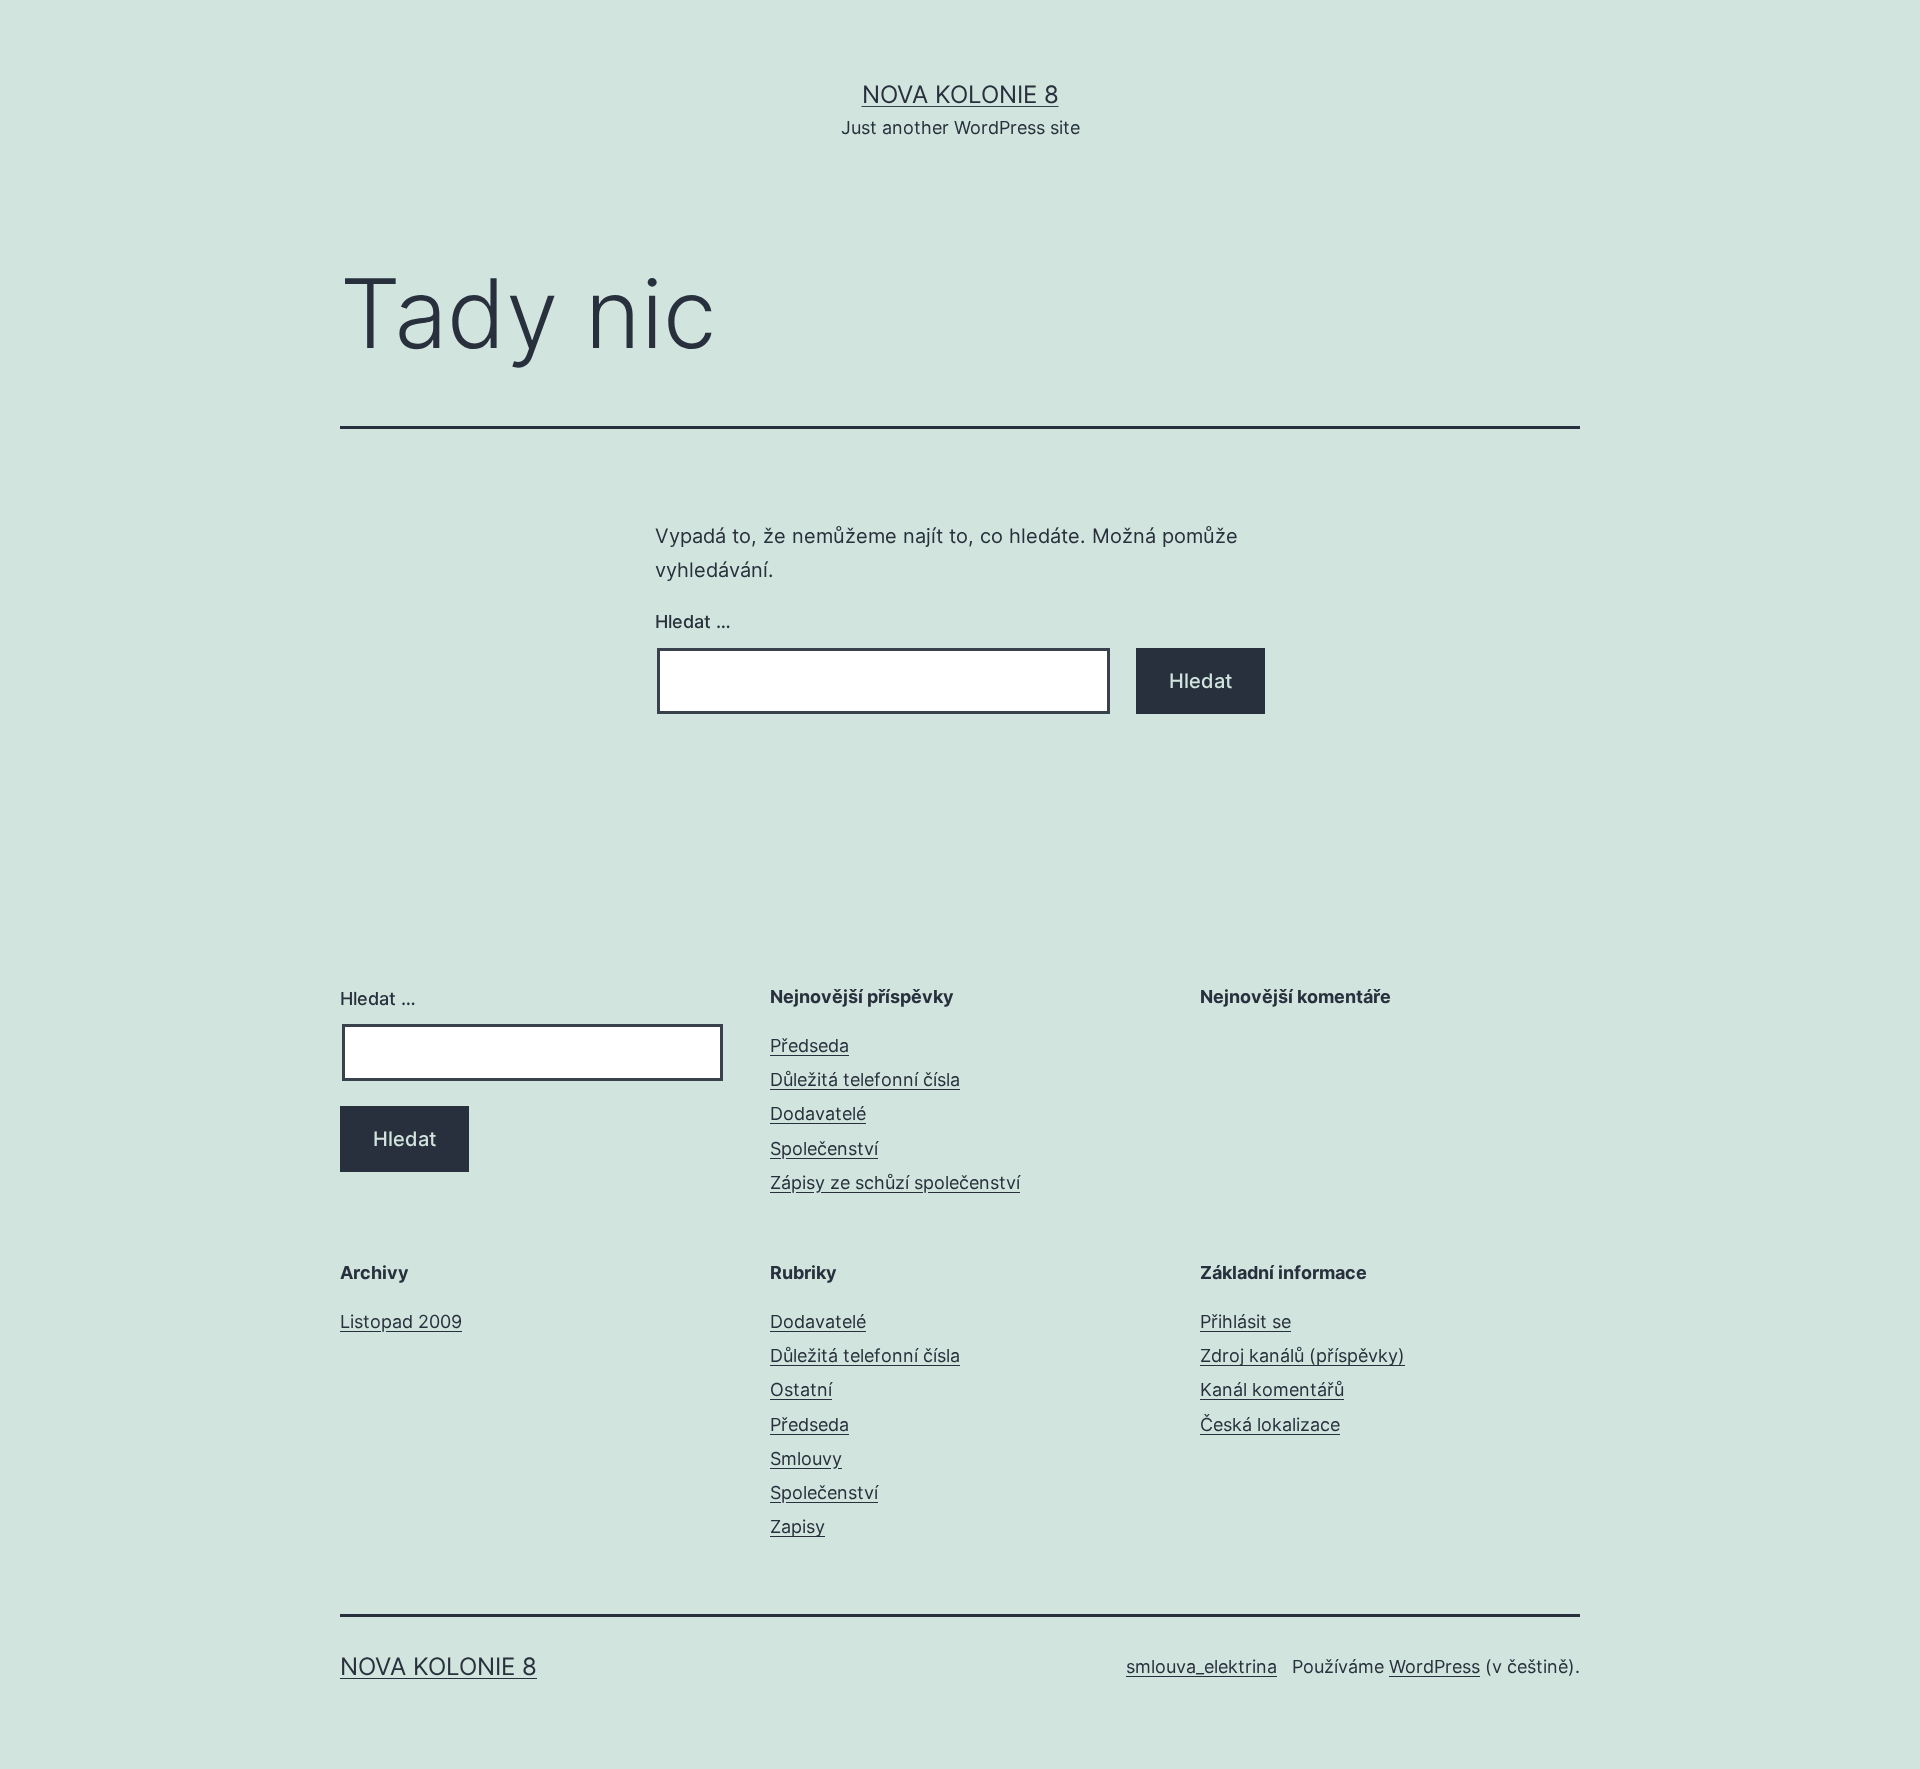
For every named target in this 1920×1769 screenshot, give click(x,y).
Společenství (824, 1148)
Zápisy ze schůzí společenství (895, 1182)
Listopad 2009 (401, 1321)
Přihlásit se (1245, 1321)
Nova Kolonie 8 (960, 94)
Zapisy (797, 1526)
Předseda (809, 1045)
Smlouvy (806, 1458)
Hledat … (693, 621)
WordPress (1434, 1666)
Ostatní (801, 1389)
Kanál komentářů (1272, 1389)
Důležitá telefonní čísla (865, 1079)
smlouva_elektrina (1201, 1666)
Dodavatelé (818, 1113)
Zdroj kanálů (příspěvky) (1302, 1355)
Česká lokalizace (1270, 1424)
